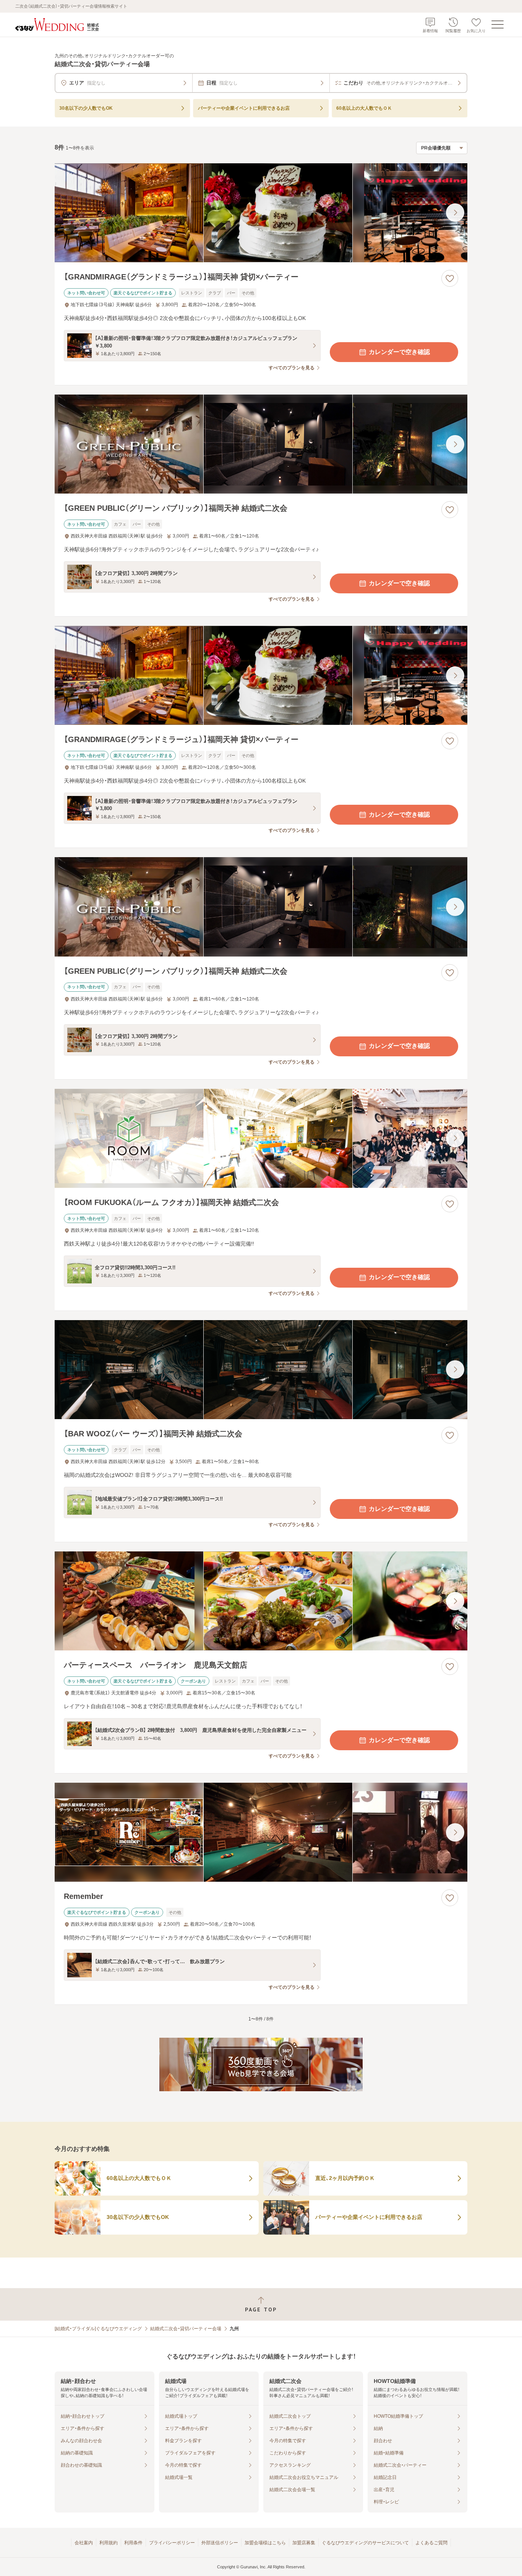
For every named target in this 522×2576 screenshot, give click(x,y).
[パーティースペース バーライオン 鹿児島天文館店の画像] (261, 1601)
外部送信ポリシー (220, 2543)
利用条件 (133, 2543)
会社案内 (84, 2543)
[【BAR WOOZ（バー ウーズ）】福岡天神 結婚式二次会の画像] (261, 1370)
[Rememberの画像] (261, 1832)
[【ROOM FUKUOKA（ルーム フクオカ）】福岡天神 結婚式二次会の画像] (261, 1138)
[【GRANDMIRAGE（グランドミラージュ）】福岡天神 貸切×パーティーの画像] (261, 213)
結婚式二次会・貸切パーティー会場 (186, 2329)
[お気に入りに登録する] (450, 278)
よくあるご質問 (431, 2543)
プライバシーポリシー (172, 2543)
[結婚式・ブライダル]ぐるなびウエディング (98, 2329)
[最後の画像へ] (455, 213)
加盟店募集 (304, 2543)
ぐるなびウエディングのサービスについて (365, 2543)
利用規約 (109, 2543)
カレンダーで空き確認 (399, 352)
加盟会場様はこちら (265, 2543)
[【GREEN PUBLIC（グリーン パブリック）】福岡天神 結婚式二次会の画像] (261, 444)
